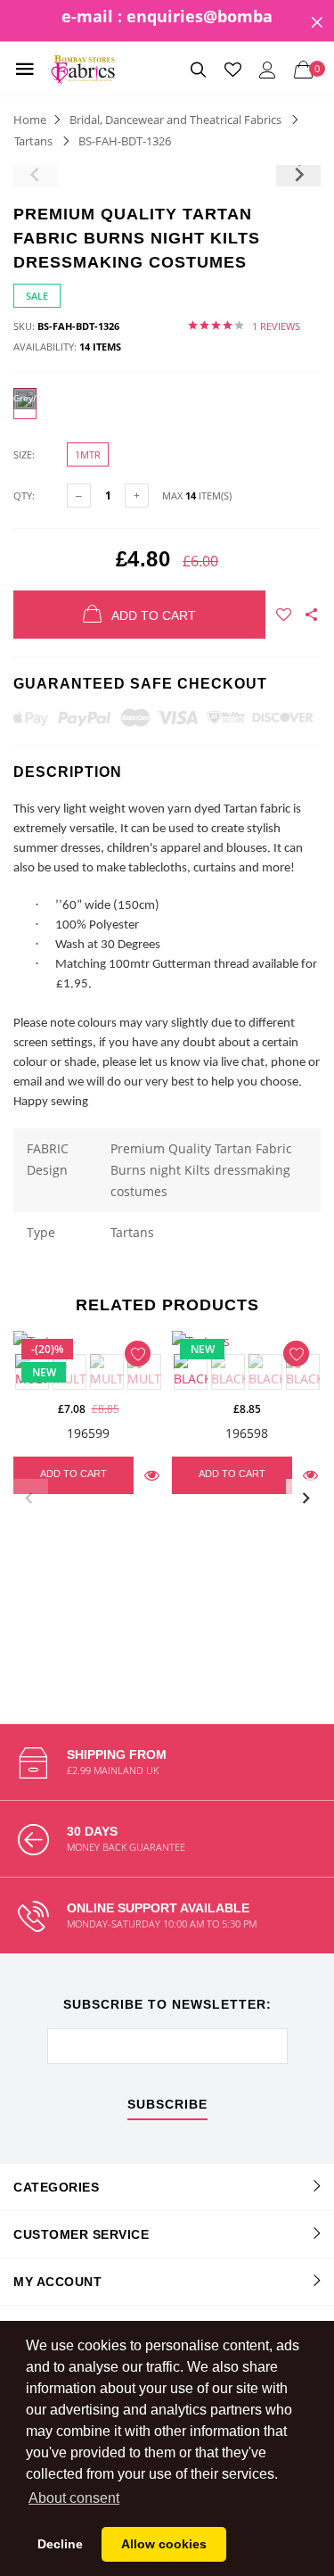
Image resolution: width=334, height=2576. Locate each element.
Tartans (33, 141)
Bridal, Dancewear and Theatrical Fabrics (175, 120)
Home (30, 120)
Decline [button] (60, 2544)
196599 (88, 1433)
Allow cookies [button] (164, 2544)
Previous (29, 1499)
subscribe (167, 2105)
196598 (247, 1433)
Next (305, 1499)
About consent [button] (74, 2498)
